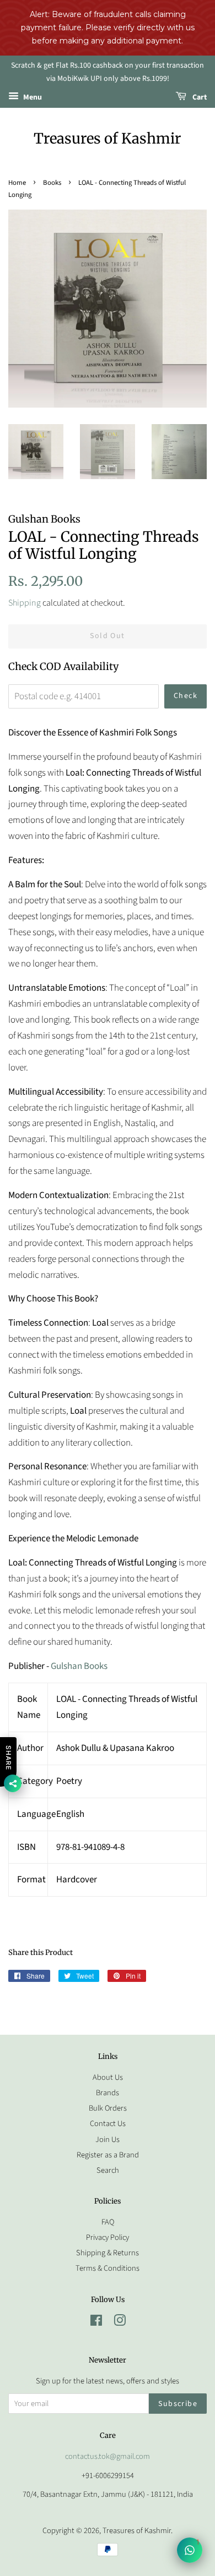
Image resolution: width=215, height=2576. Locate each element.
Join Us (108, 2140)
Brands (108, 2093)
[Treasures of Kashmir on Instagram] (120, 2323)
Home (17, 183)
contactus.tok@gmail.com (108, 2456)
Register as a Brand (108, 2155)
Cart (199, 97)
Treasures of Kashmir (108, 138)
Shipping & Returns (108, 2253)
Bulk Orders (108, 2108)
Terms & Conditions (108, 2268)
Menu (32, 97)
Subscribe (178, 2404)
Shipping (25, 603)
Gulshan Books (78, 1666)
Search (108, 2170)
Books (52, 183)
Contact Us (108, 2124)
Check (186, 696)
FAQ (108, 2222)
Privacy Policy (108, 2237)
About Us (108, 2077)
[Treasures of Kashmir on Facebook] (96, 2323)
